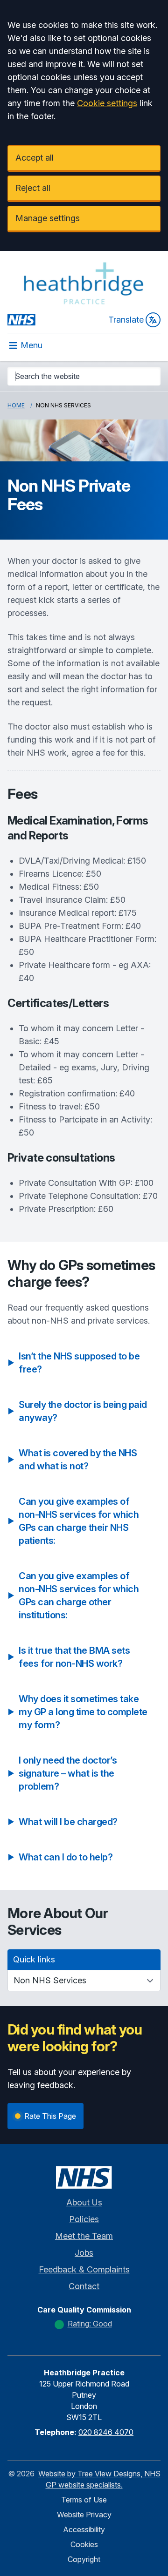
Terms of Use (84, 2500)
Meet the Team (84, 2236)
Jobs (84, 2253)
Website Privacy (84, 2515)
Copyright (84, 2559)
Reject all (33, 188)
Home (16, 405)
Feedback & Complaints (84, 2269)
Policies (84, 2219)
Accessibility (84, 2529)
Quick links (34, 1959)
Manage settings (48, 218)
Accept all (35, 158)
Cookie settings (107, 103)
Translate (126, 320)
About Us (84, 2202)
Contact (84, 2286)
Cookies (84, 2544)
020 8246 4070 (106, 2432)
